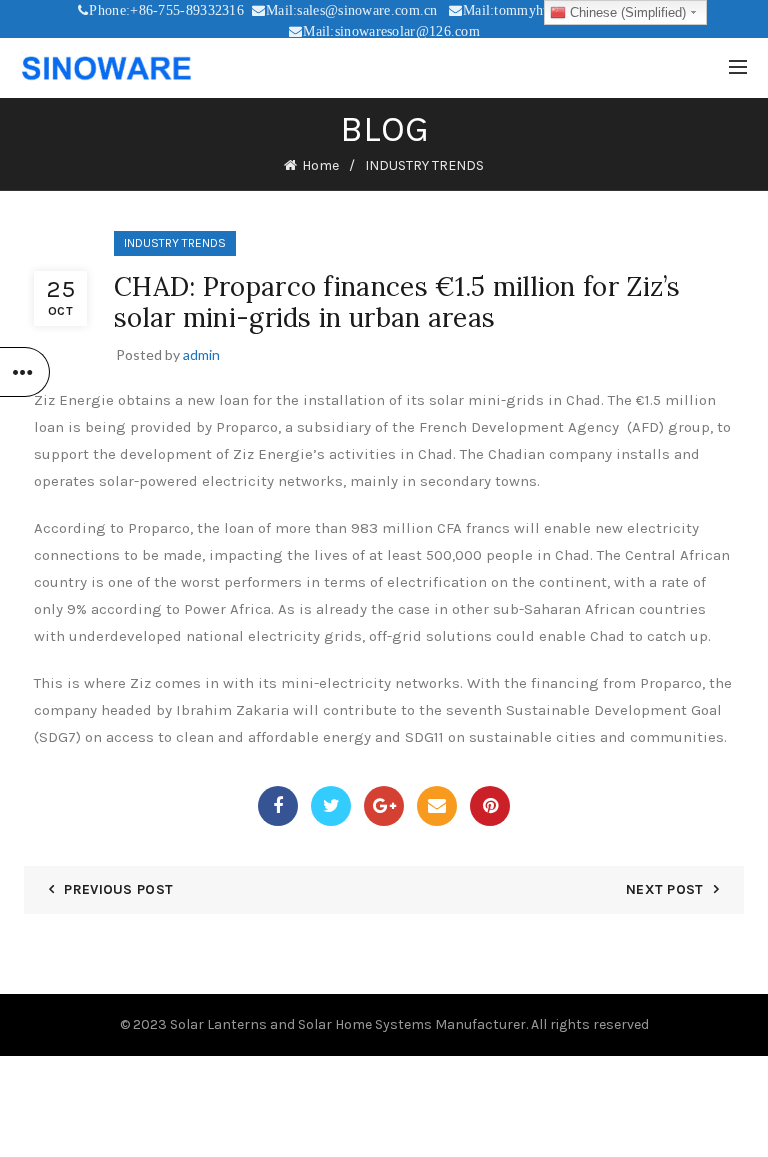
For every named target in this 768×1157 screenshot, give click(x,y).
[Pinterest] (490, 806)
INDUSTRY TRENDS (424, 165)
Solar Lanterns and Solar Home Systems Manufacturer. (349, 1024)
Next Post (665, 889)
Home (320, 165)
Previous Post (118, 889)
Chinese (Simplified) (626, 12)
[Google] (384, 806)
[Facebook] (278, 806)
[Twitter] (331, 806)
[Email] (437, 806)
